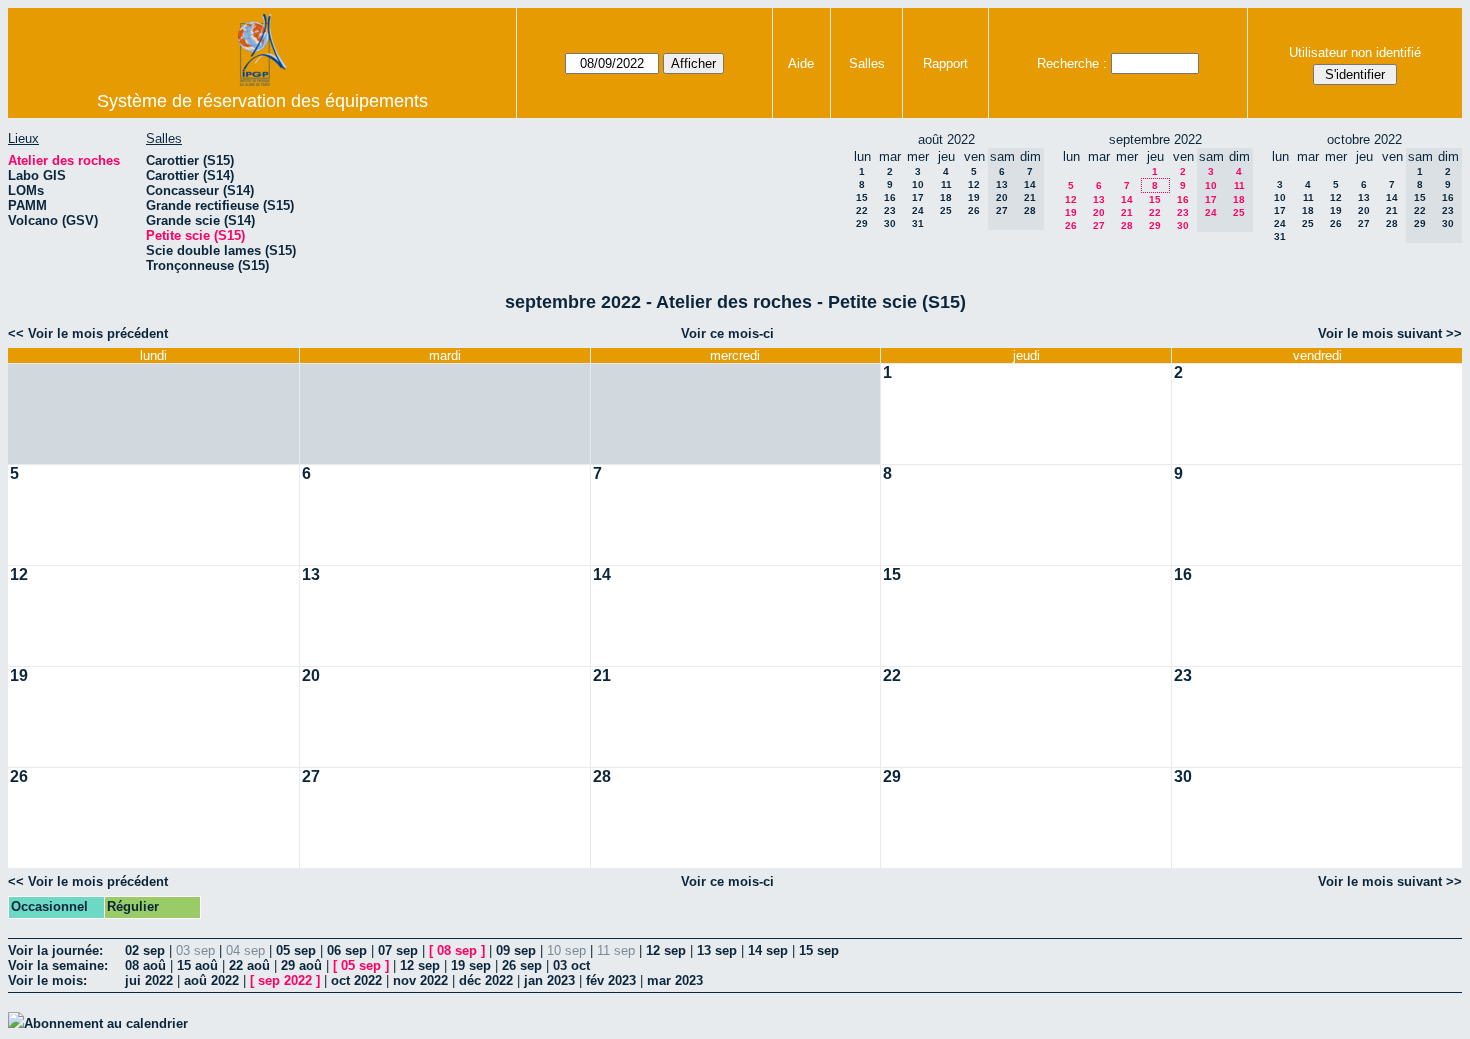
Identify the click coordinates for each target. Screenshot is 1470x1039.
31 (918, 223)
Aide (801, 63)
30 (890, 223)
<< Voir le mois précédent (88, 333)
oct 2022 (356, 980)
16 (890, 197)
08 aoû (145, 965)
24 (918, 210)
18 (946, 197)
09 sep (516, 950)
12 (974, 184)
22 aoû (249, 965)
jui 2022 (149, 980)
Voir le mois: (47, 980)
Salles (867, 63)
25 (946, 210)
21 (1127, 212)
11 (946, 184)
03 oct (571, 965)
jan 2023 (549, 980)
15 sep (819, 950)
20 (1099, 212)
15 (862, 197)
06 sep (347, 950)
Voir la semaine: (58, 965)
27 (1099, 225)
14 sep (768, 950)
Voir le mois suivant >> (1390, 333)
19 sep (471, 965)
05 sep (296, 950)
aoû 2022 (211, 980)
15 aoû (197, 965)
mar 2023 (675, 980)
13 (1099, 199)
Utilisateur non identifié (1355, 52)
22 (862, 210)
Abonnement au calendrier (106, 1023)
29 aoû (301, 965)
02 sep (145, 950)
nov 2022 (420, 980)
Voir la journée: (55, 950)
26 (974, 210)
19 (974, 197)
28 (1127, 225)
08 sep (457, 950)
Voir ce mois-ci (727, 333)
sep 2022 (285, 980)
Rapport (945, 63)
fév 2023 (611, 980)
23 (890, 210)
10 (918, 184)
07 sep (398, 950)
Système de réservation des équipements (262, 101)
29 (862, 223)
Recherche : (1072, 63)
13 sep (717, 950)
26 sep (522, 965)
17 (918, 197)
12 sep (666, 950)
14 (1127, 199)
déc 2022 (486, 980)
